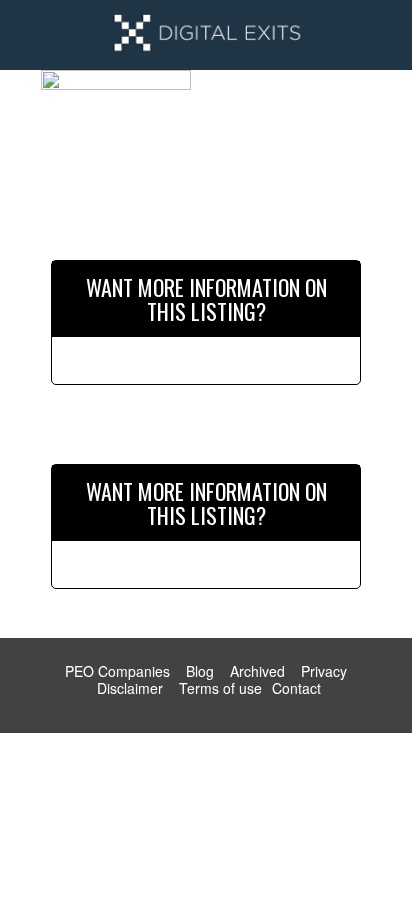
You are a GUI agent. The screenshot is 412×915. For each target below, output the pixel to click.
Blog (200, 671)
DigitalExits (206, 35)
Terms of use (220, 688)
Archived (257, 671)
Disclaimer (130, 688)
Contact (296, 688)
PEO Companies (117, 671)
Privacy (324, 671)
